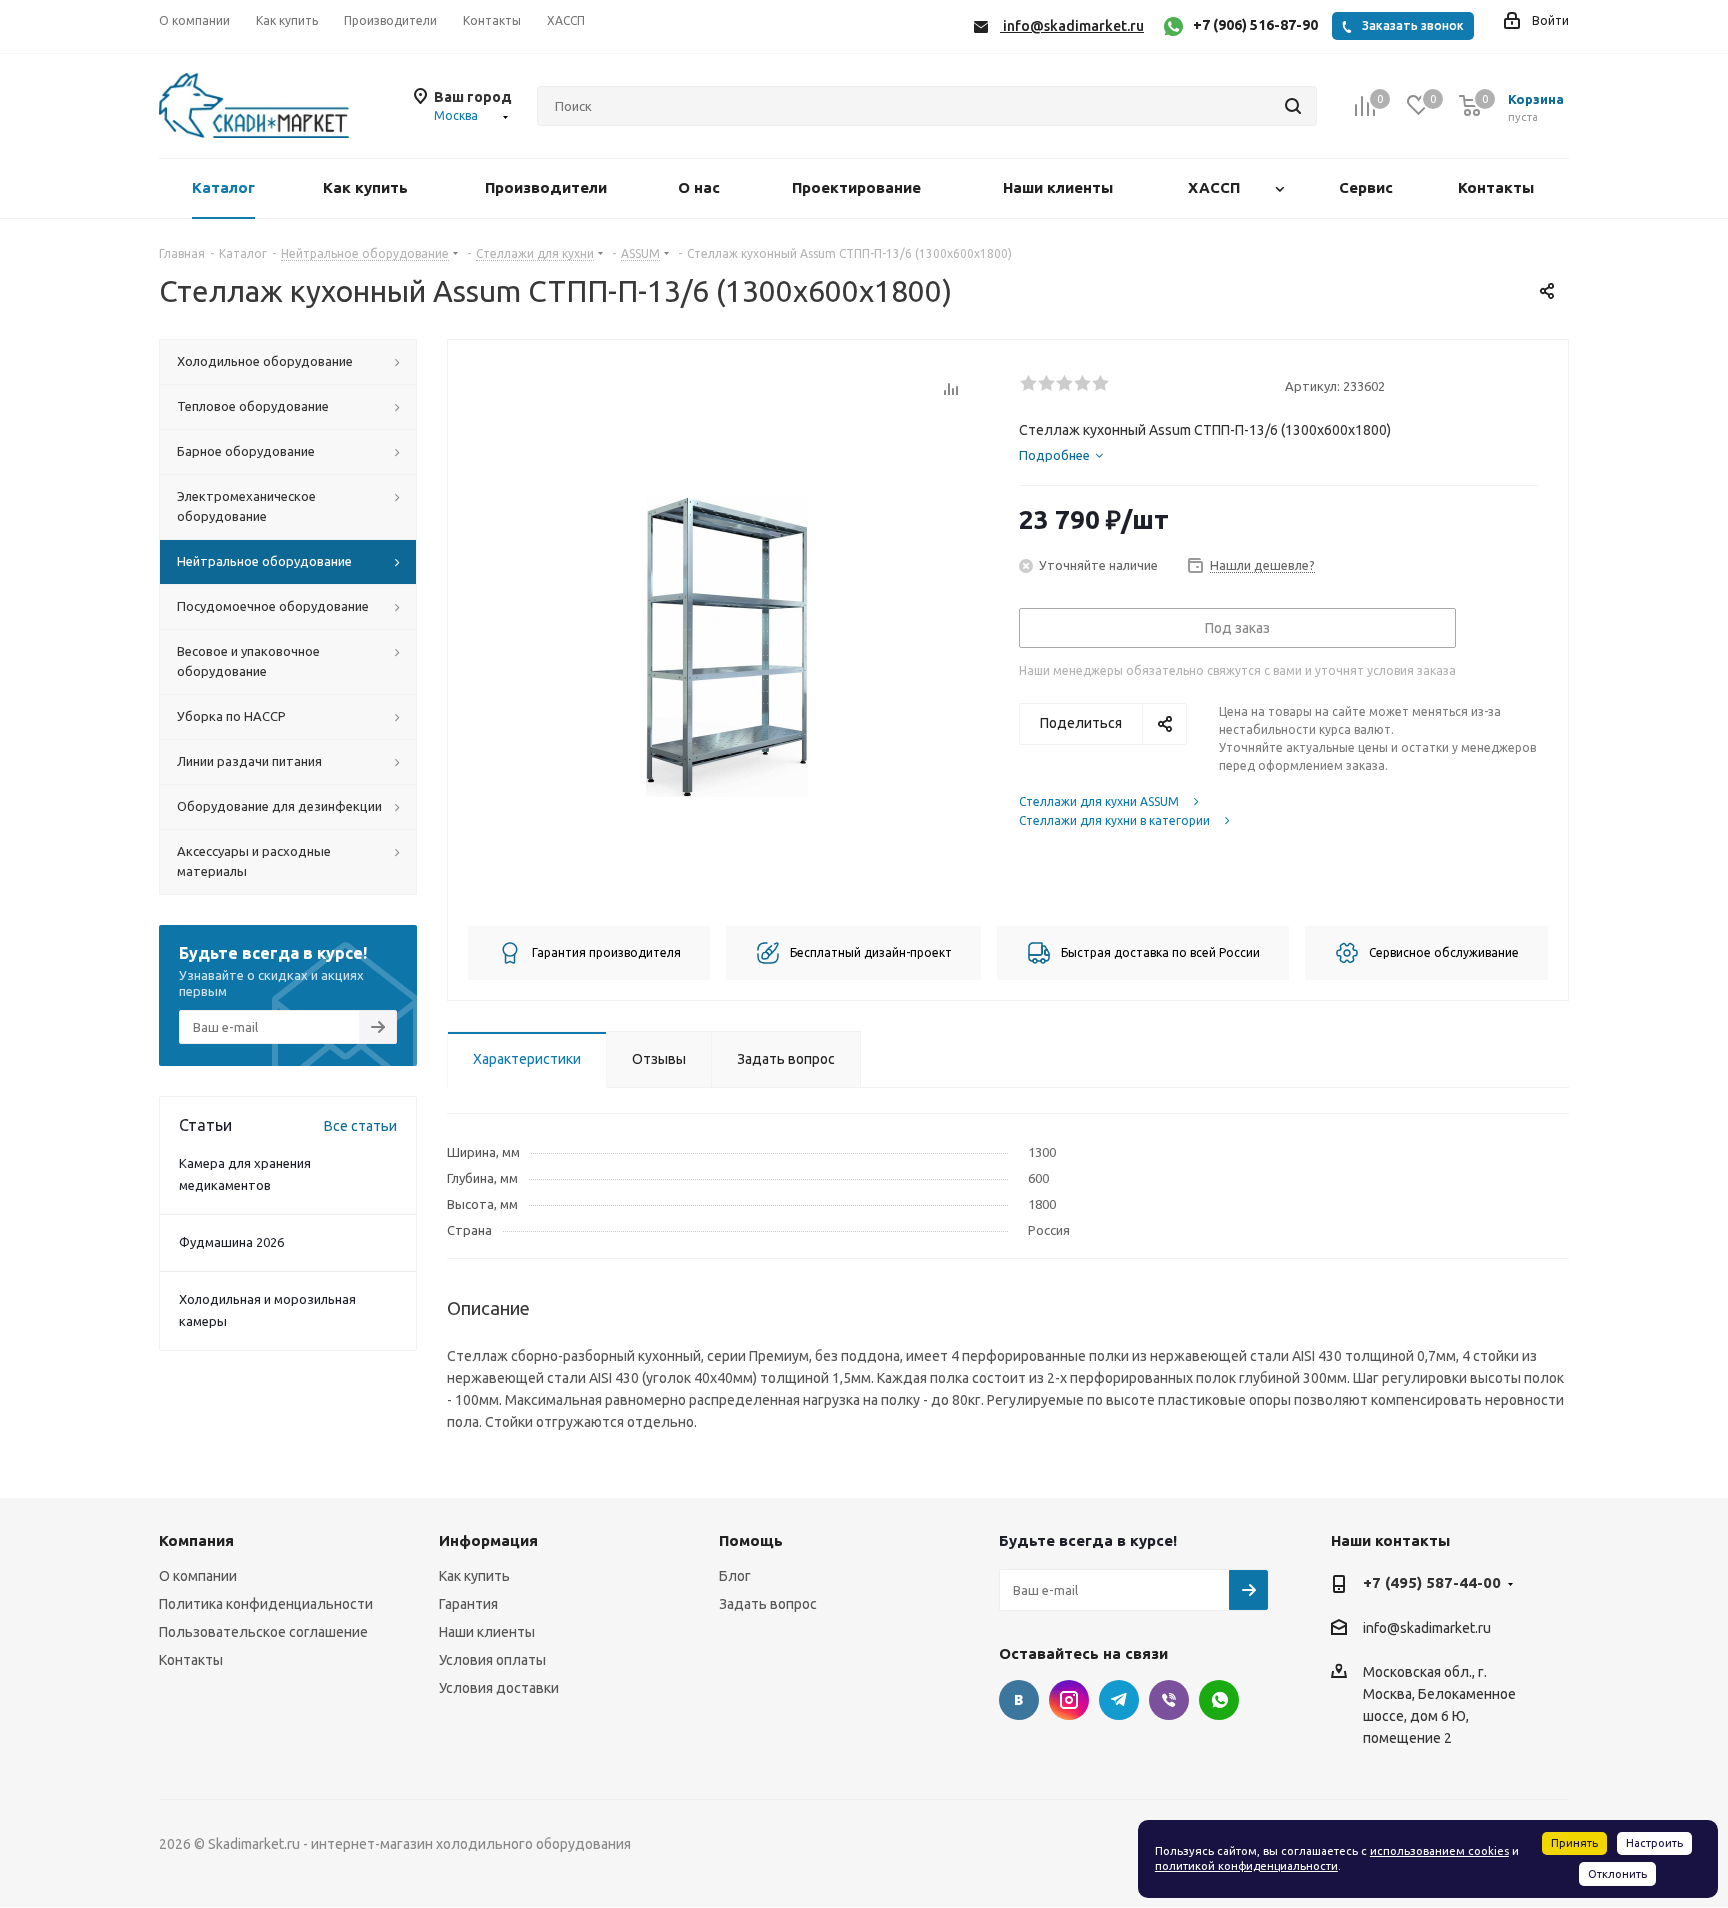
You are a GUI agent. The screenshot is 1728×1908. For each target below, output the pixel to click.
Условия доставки (499, 1688)
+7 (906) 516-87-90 (1255, 25)
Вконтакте (1019, 1700)
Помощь (751, 1540)
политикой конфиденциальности (1246, 1866)
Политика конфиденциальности (266, 1604)
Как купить (474, 1576)
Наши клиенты (487, 1632)
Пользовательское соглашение (263, 1632)
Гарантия (468, 1604)
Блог (735, 1576)
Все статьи (360, 1126)
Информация (488, 1540)
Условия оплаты (492, 1660)
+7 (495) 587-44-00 (1432, 1582)
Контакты (191, 1660)
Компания (196, 1540)
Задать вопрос (768, 1604)
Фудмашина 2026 (231, 1242)
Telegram (1119, 1700)
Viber (1169, 1700)
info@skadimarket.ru (1427, 1628)
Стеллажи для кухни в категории (1114, 820)
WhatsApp (1219, 1700)
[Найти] (1293, 106)
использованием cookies (1439, 1851)
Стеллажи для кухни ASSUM (1099, 801)
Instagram (1069, 1700)
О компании (198, 1576)
